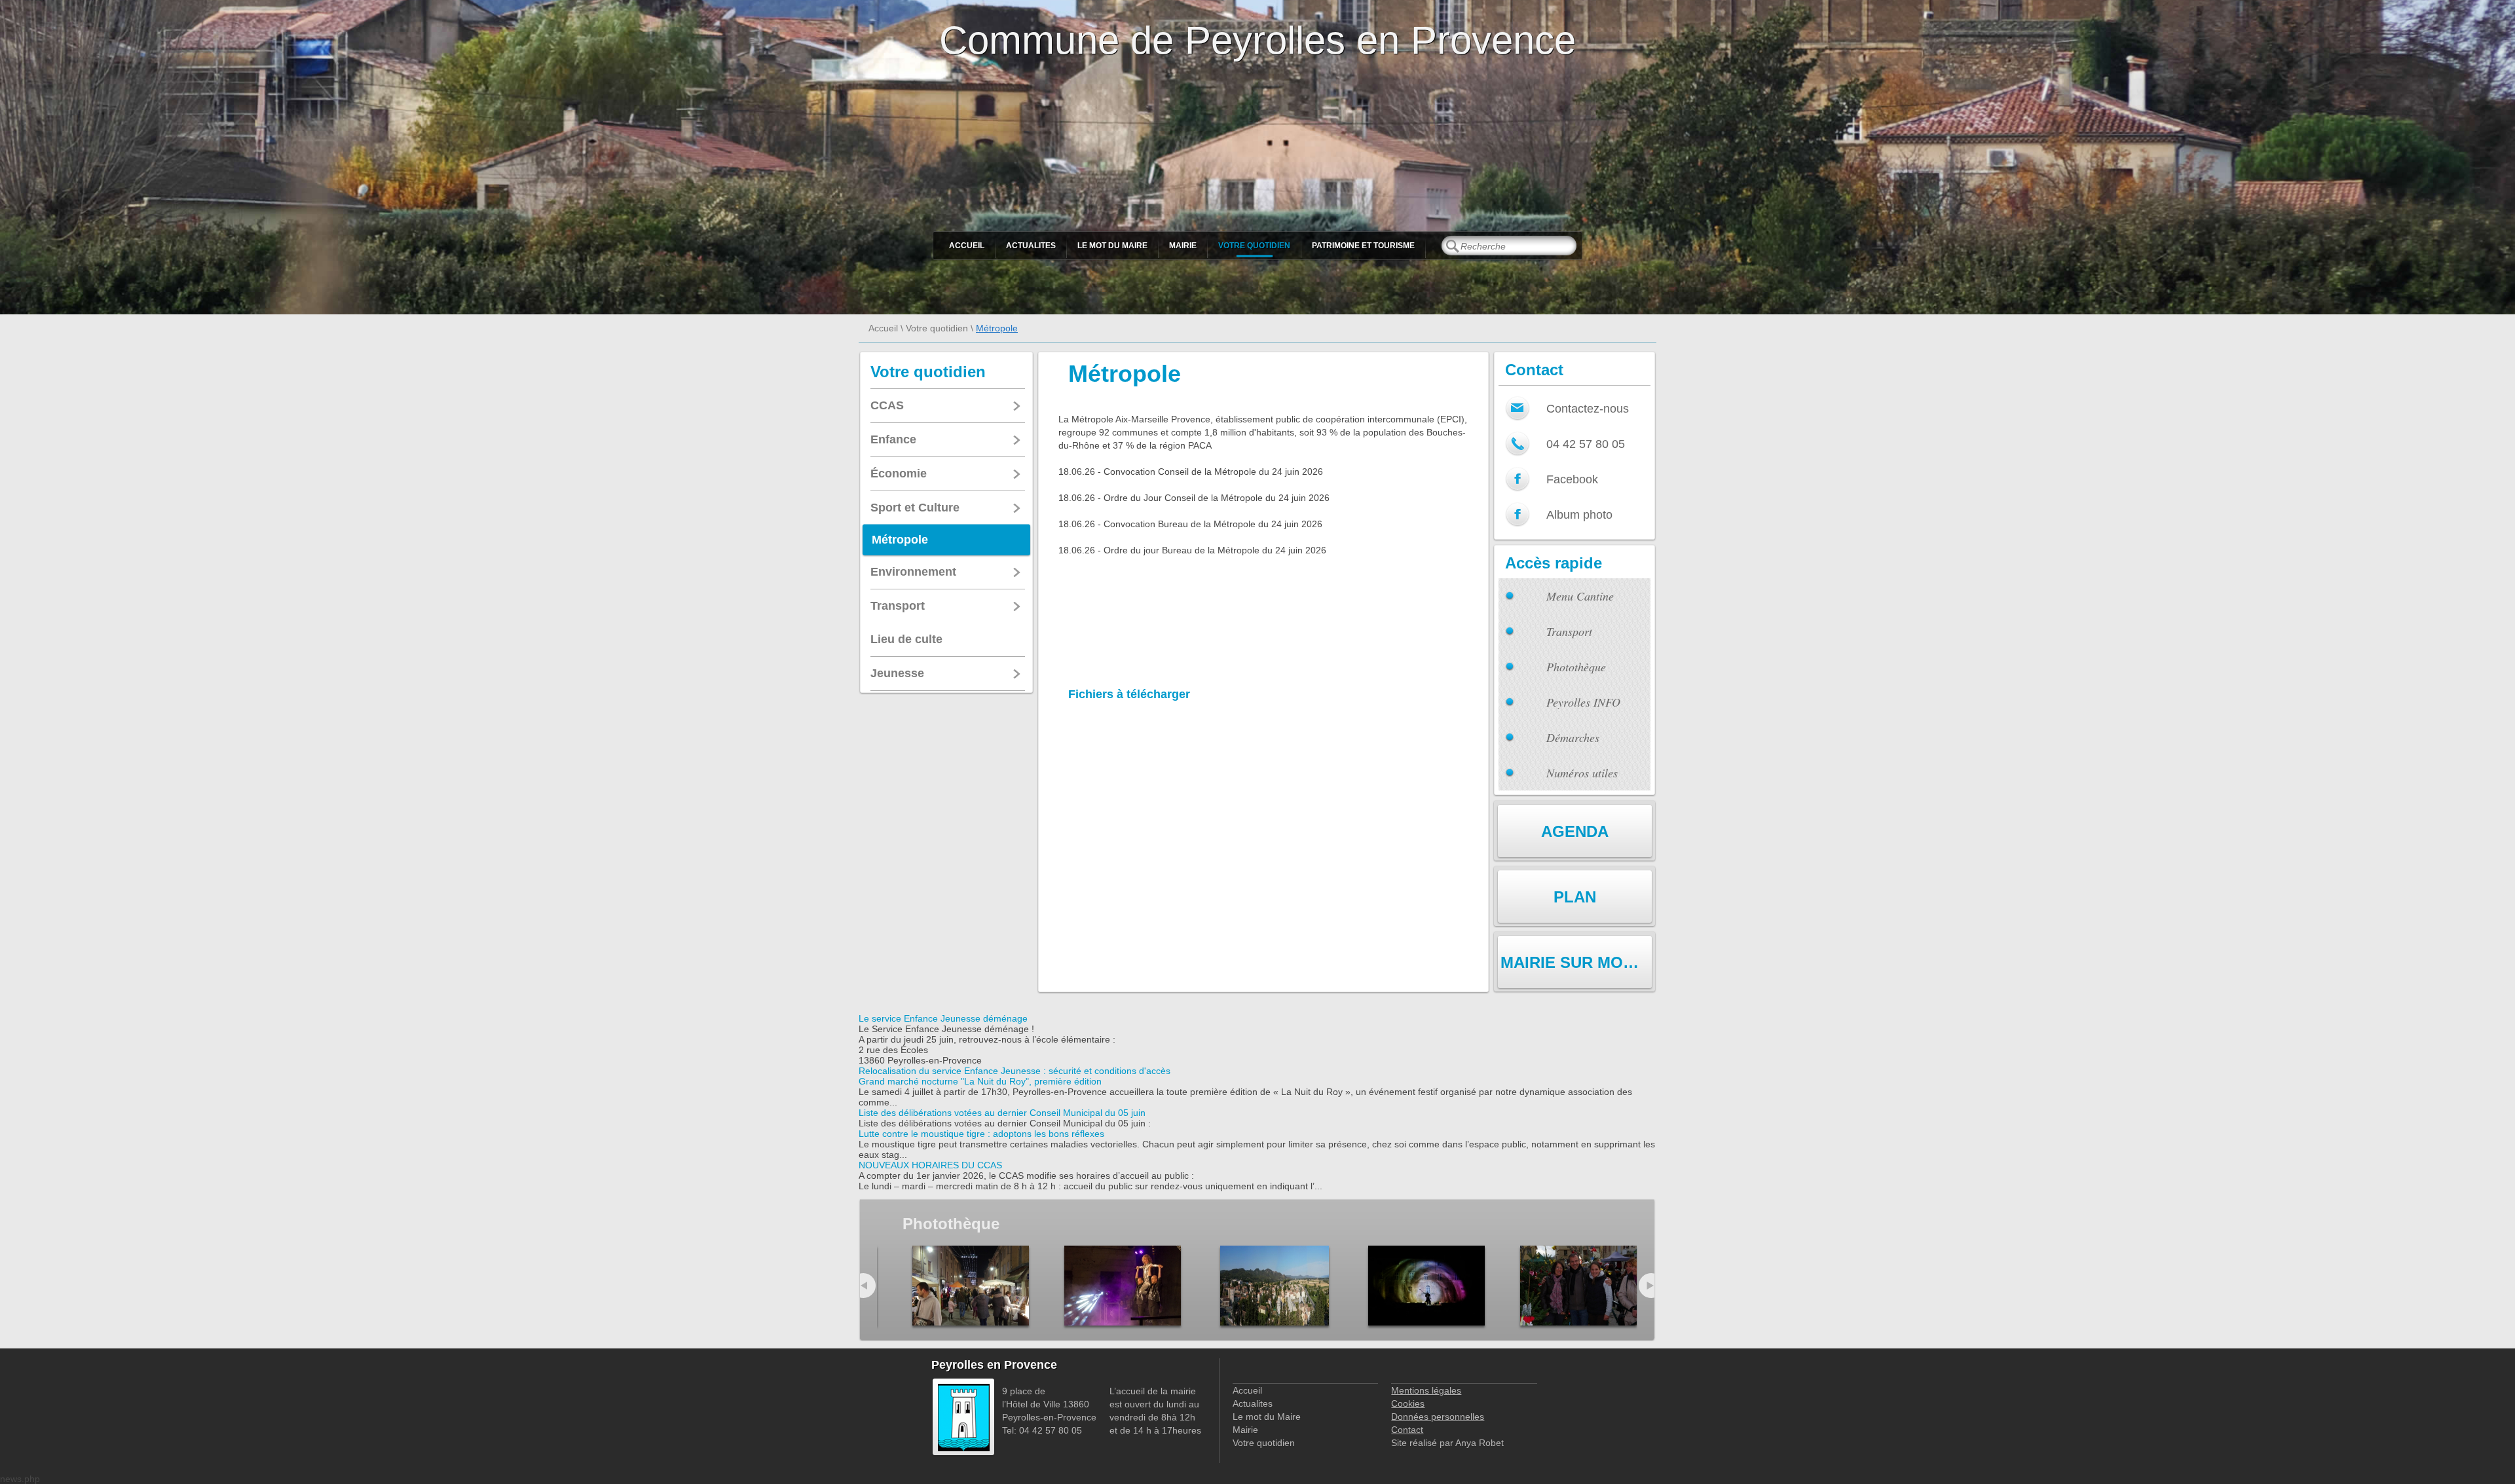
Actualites (1031, 246)
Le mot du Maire (1112, 246)
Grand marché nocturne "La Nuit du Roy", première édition (980, 1081)
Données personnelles (1438, 1417)
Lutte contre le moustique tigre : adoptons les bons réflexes (981, 1134)
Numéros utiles (1582, 773)
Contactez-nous (1588, 409)
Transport (1569, 631)
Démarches (1573, 737)
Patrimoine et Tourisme (1363, 246)
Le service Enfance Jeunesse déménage (943, 1018)
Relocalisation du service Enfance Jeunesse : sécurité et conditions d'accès (1015, 1071)
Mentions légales (1426, 1390)
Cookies (1408, 1403)
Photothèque (1576, 667)
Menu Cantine (1580, 596)
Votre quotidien (1254, 246)
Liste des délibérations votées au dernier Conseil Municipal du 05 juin (1002, 1113)
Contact (1407, 1430)
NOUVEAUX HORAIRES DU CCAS (930, 1165)
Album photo (1579, 515)
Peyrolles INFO (1583, 702)
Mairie (1183, 246)
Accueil (967, 246)
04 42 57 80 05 (1586, 444)
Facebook (1572, 479)
